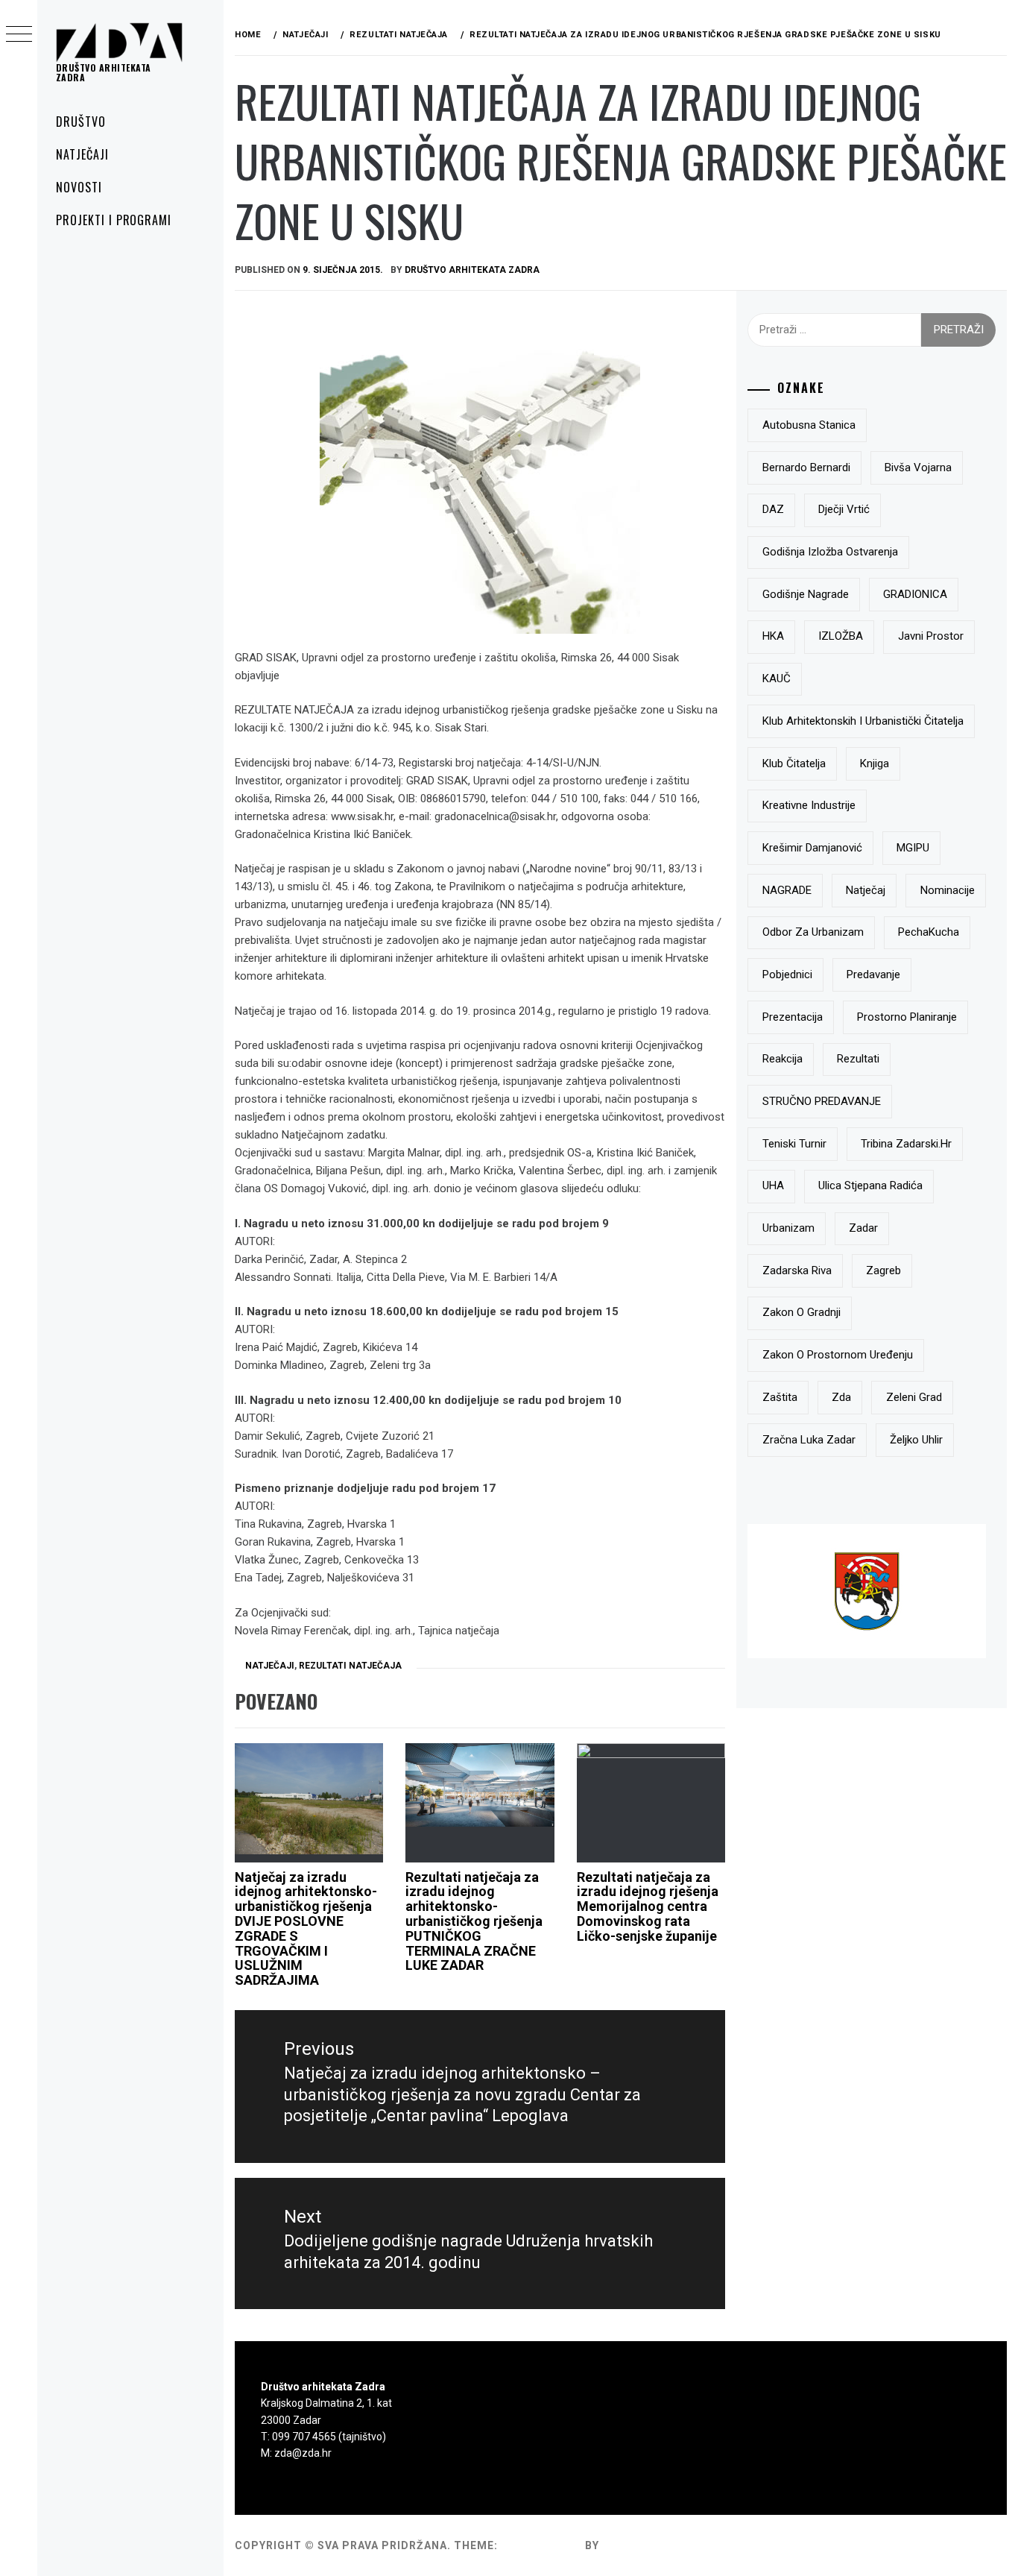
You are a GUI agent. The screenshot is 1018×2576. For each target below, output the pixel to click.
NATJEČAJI (82, 154)
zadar (863, 1228)
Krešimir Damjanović (812, 848)
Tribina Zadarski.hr (906, 1144)
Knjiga (875, 763)
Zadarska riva (797, 1270)
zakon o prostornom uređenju (838, 1355)
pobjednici (787, 974)
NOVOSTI (79, 187)
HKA (773, 636)
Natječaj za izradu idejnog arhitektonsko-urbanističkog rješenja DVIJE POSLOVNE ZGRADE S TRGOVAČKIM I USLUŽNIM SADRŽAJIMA (306, 1929)
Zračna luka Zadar (809, 1440)
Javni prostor (931, 636)
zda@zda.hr (303, 2453)
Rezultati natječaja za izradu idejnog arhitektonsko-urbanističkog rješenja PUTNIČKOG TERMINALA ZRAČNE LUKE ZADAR (474, 1921)
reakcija (783, 1059)
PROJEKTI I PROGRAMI (114, 220)
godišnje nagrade (806, 594)
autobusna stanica (809, 425)
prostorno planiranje (907, 1017)
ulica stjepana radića (870, 1185)
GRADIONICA (915, 594)
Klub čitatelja (794, 763)
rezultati (858, 1059)
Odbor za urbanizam (813, 932)
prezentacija (793, 1017)
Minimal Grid (541, 2545)
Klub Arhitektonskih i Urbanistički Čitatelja (863, 721)
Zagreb (883, 1270)
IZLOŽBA (841, 636)
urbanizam (788, 1228)
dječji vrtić (844, 509)
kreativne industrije (809, 805)
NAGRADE (787, 890)
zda (841, 1397)
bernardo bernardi (806, 467)
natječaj (866, 890)
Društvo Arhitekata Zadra (472, 270)
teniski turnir (794, 1144)
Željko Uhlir (916, 1440)
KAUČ (777, 678)
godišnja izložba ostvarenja (830, 552)
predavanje (873, 974)
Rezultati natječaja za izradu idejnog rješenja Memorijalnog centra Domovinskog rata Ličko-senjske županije (648, 1906)
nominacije (948, 890)
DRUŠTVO (81, 122)
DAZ (773, 509)
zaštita (780, 1397)
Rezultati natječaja (350, 1666)
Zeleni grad (914, 1397)
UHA (773, 1185)
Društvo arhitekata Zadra (104, 72)
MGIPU (913, 848)
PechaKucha (929, 932)
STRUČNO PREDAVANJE (822, 1101)
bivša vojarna (918, 467)
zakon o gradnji (802, 1312)
